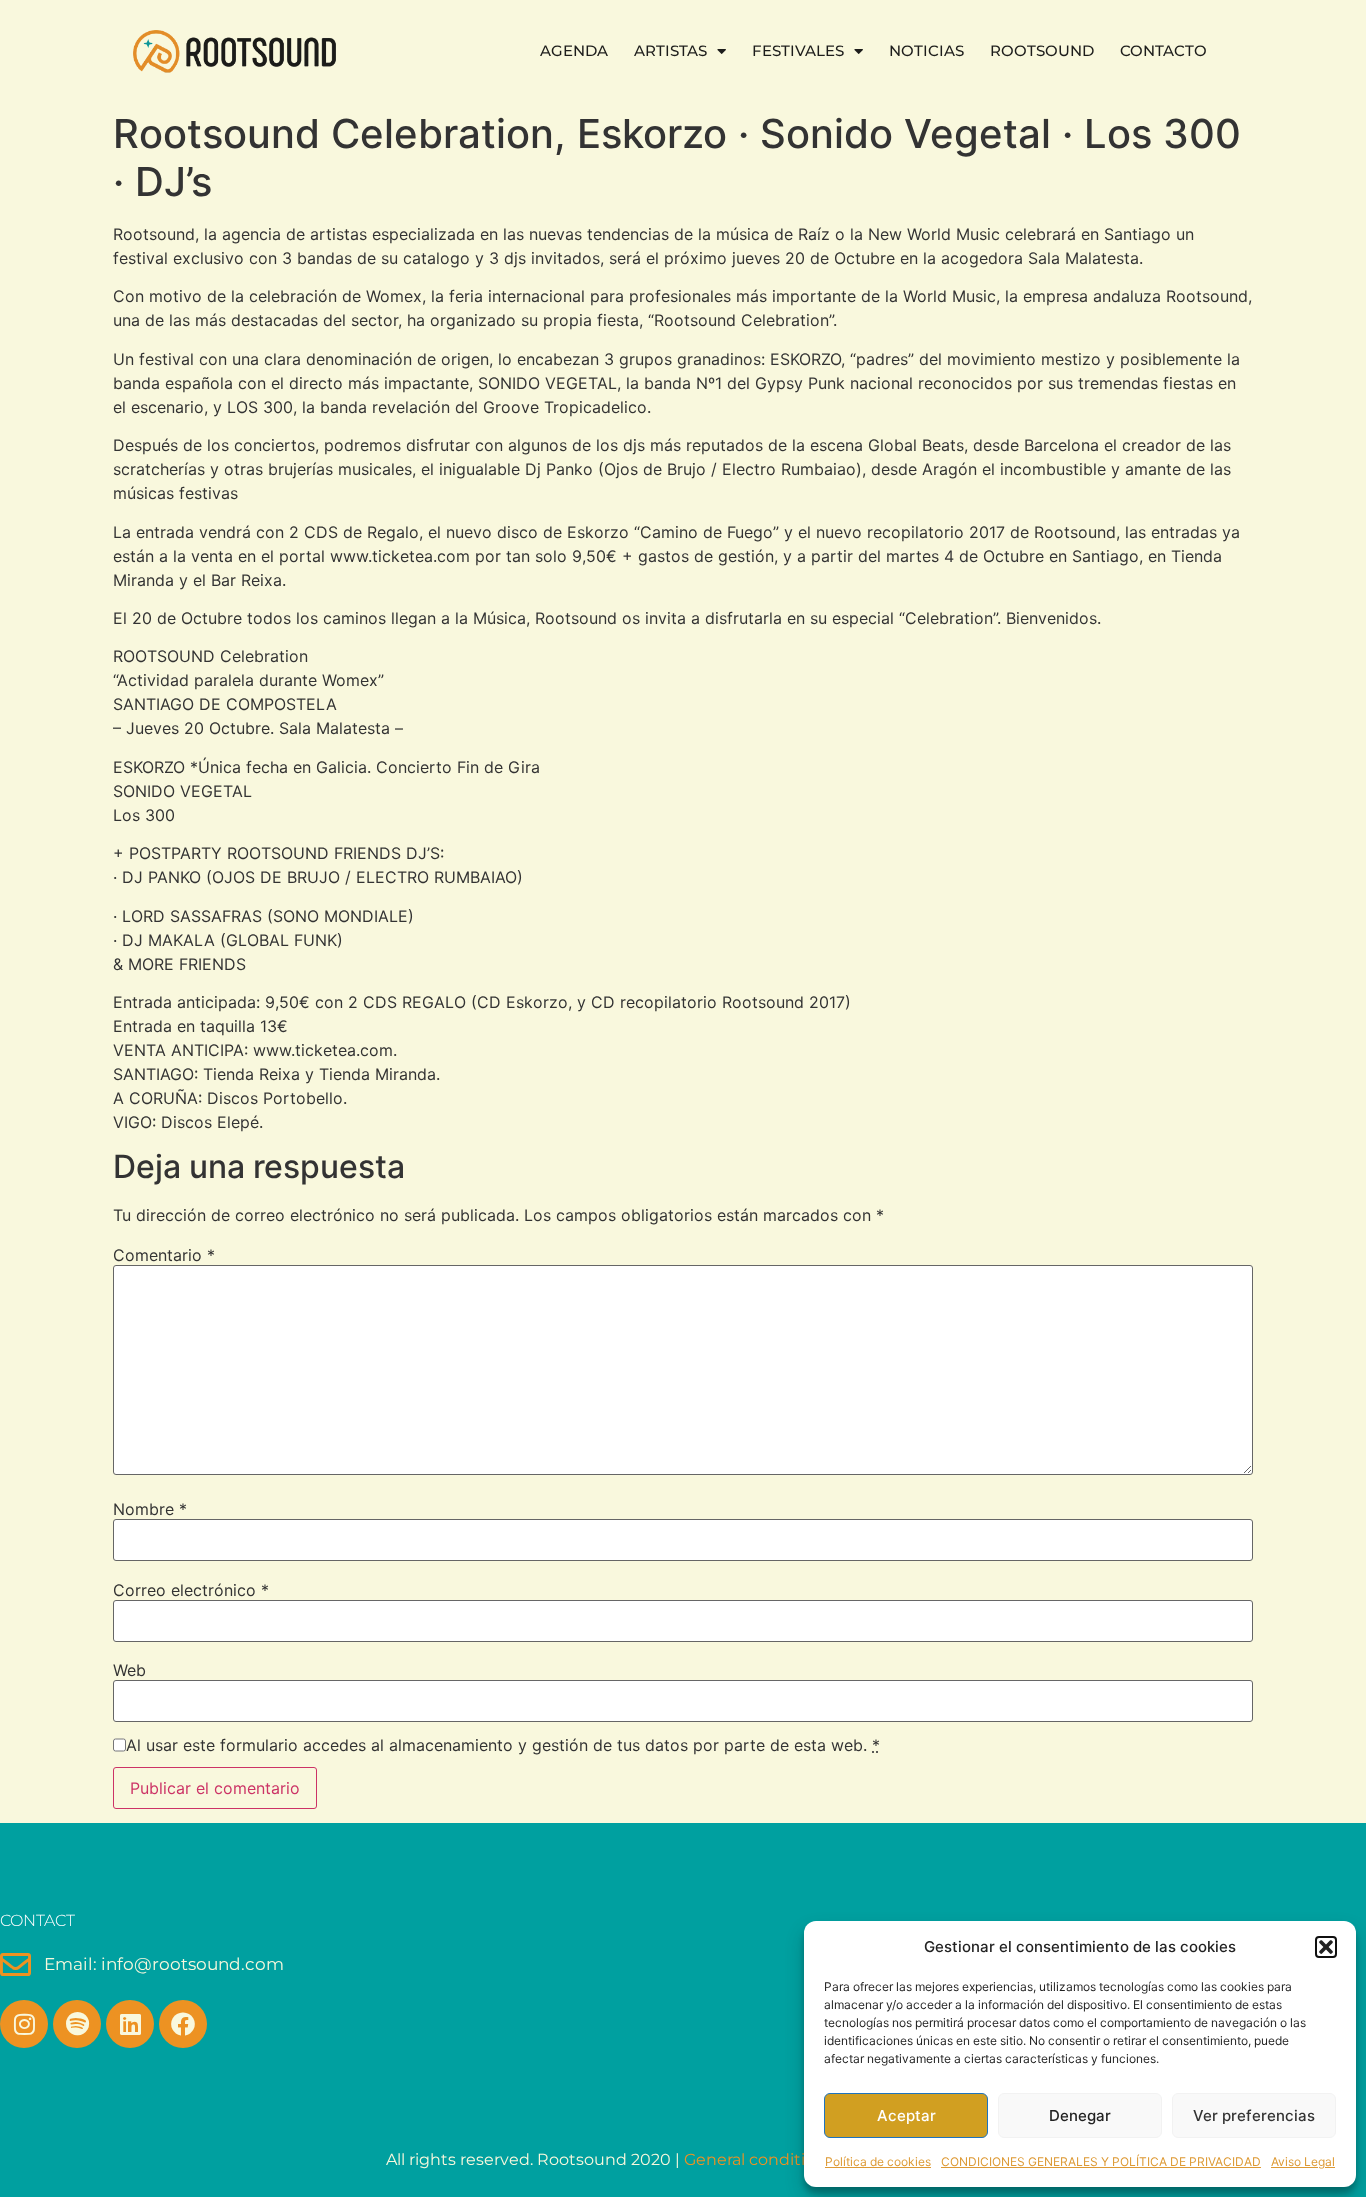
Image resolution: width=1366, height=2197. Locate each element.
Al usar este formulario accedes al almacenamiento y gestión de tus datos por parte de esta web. (503, 1745)
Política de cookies (878, 2161)
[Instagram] (24, 2024)
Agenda (574, 50)
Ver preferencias (1254, 2115)
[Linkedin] (130, 2024)
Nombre (150, 1509)
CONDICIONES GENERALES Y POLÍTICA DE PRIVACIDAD (1101, 2161)
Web (129, 1670)
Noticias (926, 50)
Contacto (1163, 50)
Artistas (670, 50)
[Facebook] (183, 2024)
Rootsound (1042, 50)
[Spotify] (77, 2024)
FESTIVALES (798, 50)
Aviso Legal (1303, 2161)
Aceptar (906, 2115)
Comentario (164, 1255)
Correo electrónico (191, 1590)
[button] (1326, 1947)
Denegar (1080, 2115)
